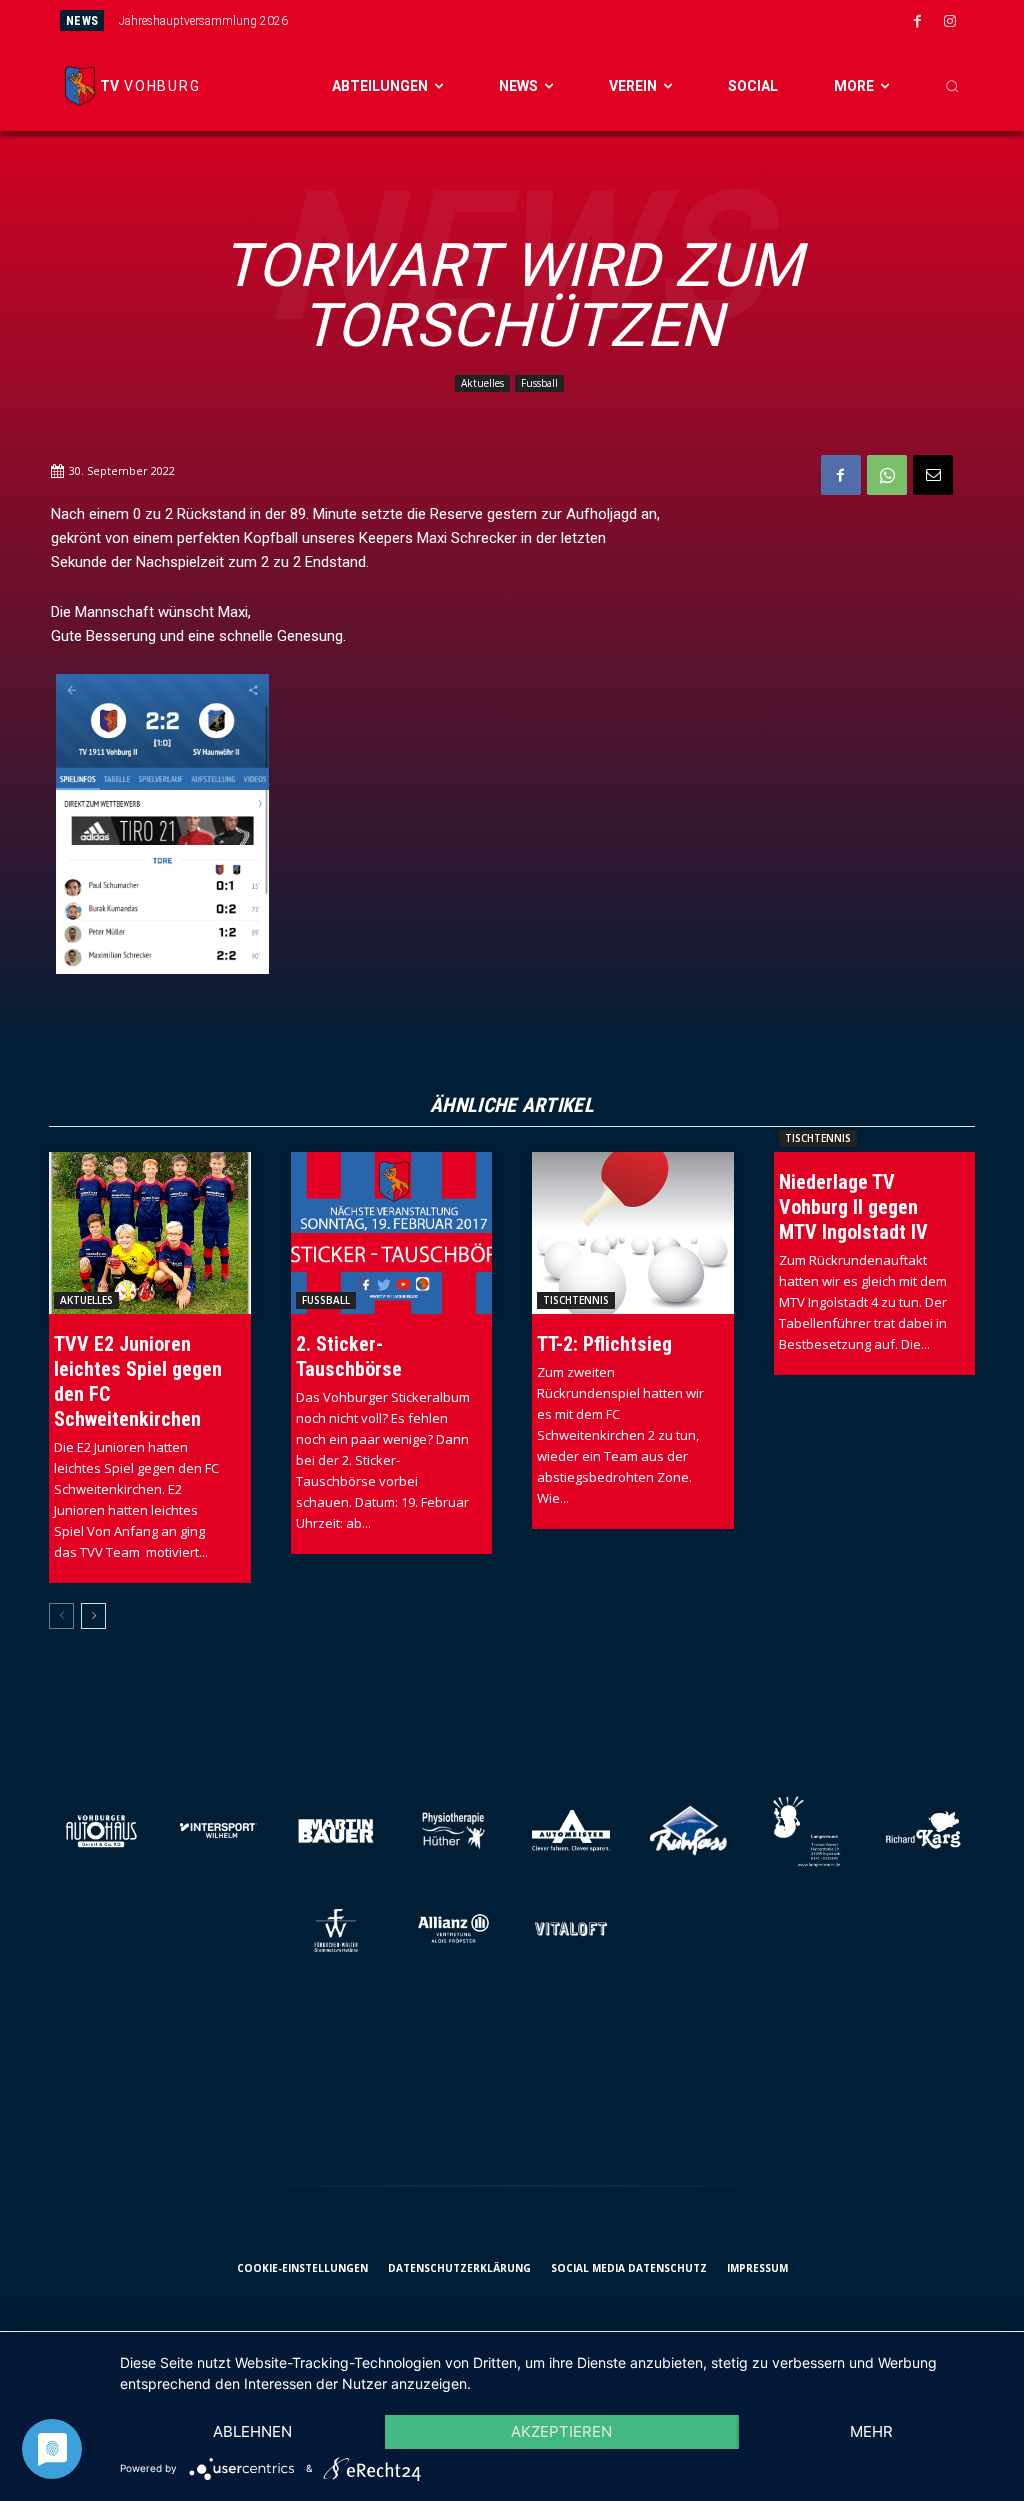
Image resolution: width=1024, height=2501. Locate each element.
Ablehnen (252, 2431)
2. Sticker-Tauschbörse (349, 1356)
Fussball (539, 383)
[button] (952, 86)
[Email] (933, 475)
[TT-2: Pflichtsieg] (633, 1232)
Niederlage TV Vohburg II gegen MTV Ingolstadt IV (853, 1207)
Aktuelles (482, 383)
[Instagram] (950, 22)
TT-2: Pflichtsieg (604, 1344)
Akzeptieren (561, 2431)
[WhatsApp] (887, 475)
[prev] (549, 20)
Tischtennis (576, 1300)
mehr (871, 2431)
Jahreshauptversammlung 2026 (203, 21)
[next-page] (93, 1616)
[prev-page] (61, 1616)
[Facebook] (917, 22)
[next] (581, 20)
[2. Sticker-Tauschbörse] (392, 1232)
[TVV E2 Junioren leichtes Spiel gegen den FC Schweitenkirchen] (150, 1232)
